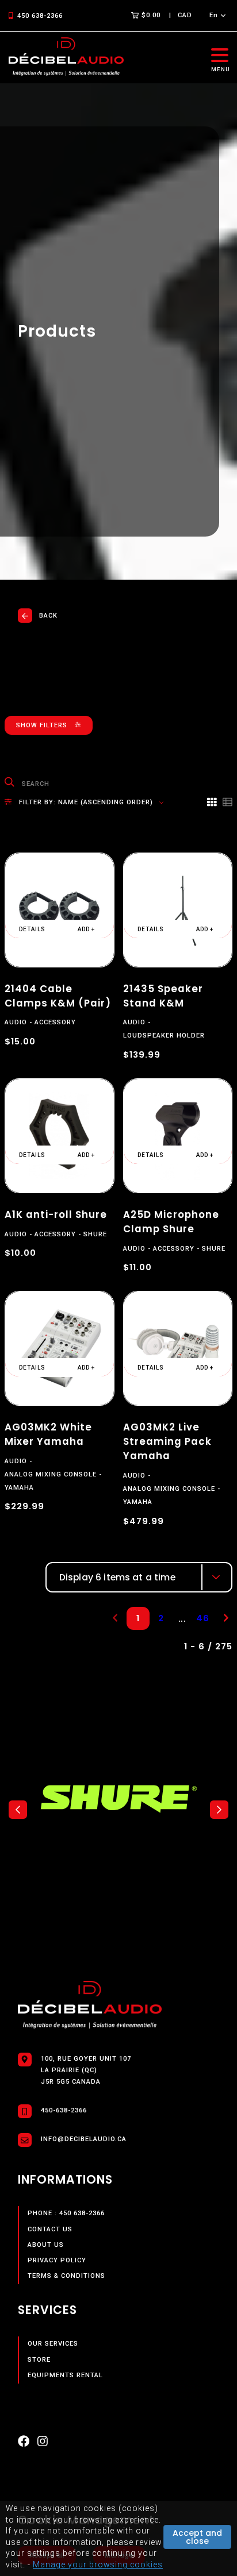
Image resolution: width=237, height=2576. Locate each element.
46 (203, 1618)
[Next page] (226, 1618)
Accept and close (197, 2537)
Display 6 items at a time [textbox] (117, 1577)
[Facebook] (24, 2444)
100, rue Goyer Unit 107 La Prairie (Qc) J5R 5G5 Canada (86, 2070)
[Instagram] (43, 2444)
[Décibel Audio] (66, 57)
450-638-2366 (64, 2110)
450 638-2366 (40, 16)
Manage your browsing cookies (98, 2565)
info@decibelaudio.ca (84, 2139)
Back (48, 616)
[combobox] (139, 1577)
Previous (18, 1810)
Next (219, 1810)
